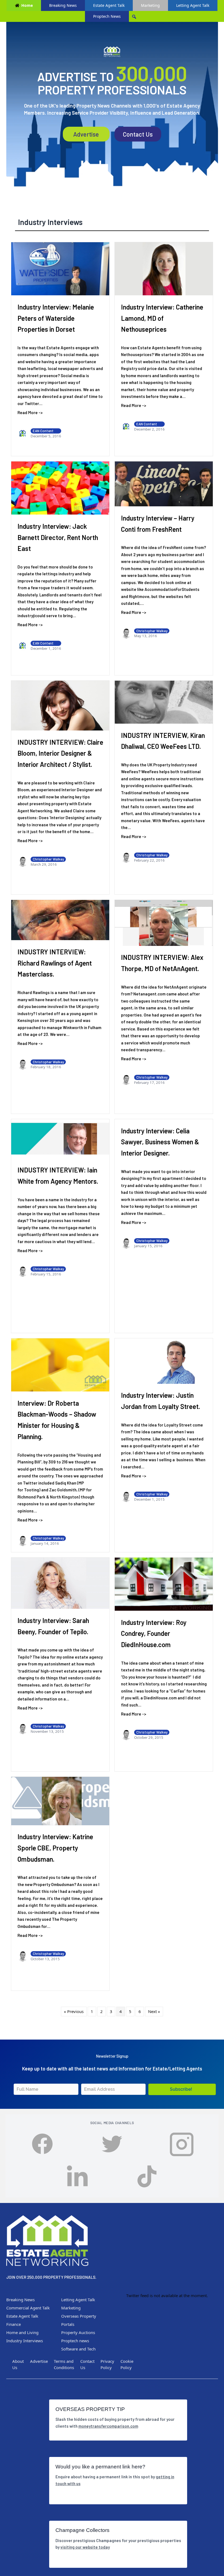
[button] (182, 2089)
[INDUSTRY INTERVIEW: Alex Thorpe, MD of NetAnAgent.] (164, 923)
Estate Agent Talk (109, 5)
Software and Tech (78, 2349)
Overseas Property (79, 2316)
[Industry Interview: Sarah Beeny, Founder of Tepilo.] (60, 1583)
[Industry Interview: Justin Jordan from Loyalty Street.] (164, 1361)
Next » (154, 2011)
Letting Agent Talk (193, 5)
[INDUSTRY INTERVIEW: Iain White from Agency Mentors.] (60, 1139)
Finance (14, 2324)
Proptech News (107, 16)
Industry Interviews (50, 222)
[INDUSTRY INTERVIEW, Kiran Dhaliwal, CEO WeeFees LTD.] (164, 702)
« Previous (74, 2011)
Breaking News (63, 5)
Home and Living (22, 2332)
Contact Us (138, 134)
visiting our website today (85, 2547)
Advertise (86, 134)
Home (27, 5)
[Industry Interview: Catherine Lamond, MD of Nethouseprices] (164, 269)
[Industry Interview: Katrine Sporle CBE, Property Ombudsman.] (60, 1801)
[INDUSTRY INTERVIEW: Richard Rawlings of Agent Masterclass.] (60, 920)
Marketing (150, 5)
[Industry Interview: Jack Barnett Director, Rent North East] (60, 488)
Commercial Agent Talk (28, 2308)
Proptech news (75, 2341)
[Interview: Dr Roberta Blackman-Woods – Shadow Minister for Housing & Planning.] (60, 1365)
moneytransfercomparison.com (108, 2426)
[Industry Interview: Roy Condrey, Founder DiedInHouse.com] (164, 1584)
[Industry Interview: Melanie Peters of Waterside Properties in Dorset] (60, 269)
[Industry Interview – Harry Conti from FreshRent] (164, 484)
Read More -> (30, 412)
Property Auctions (78, 2332)
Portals (68, 2324)
